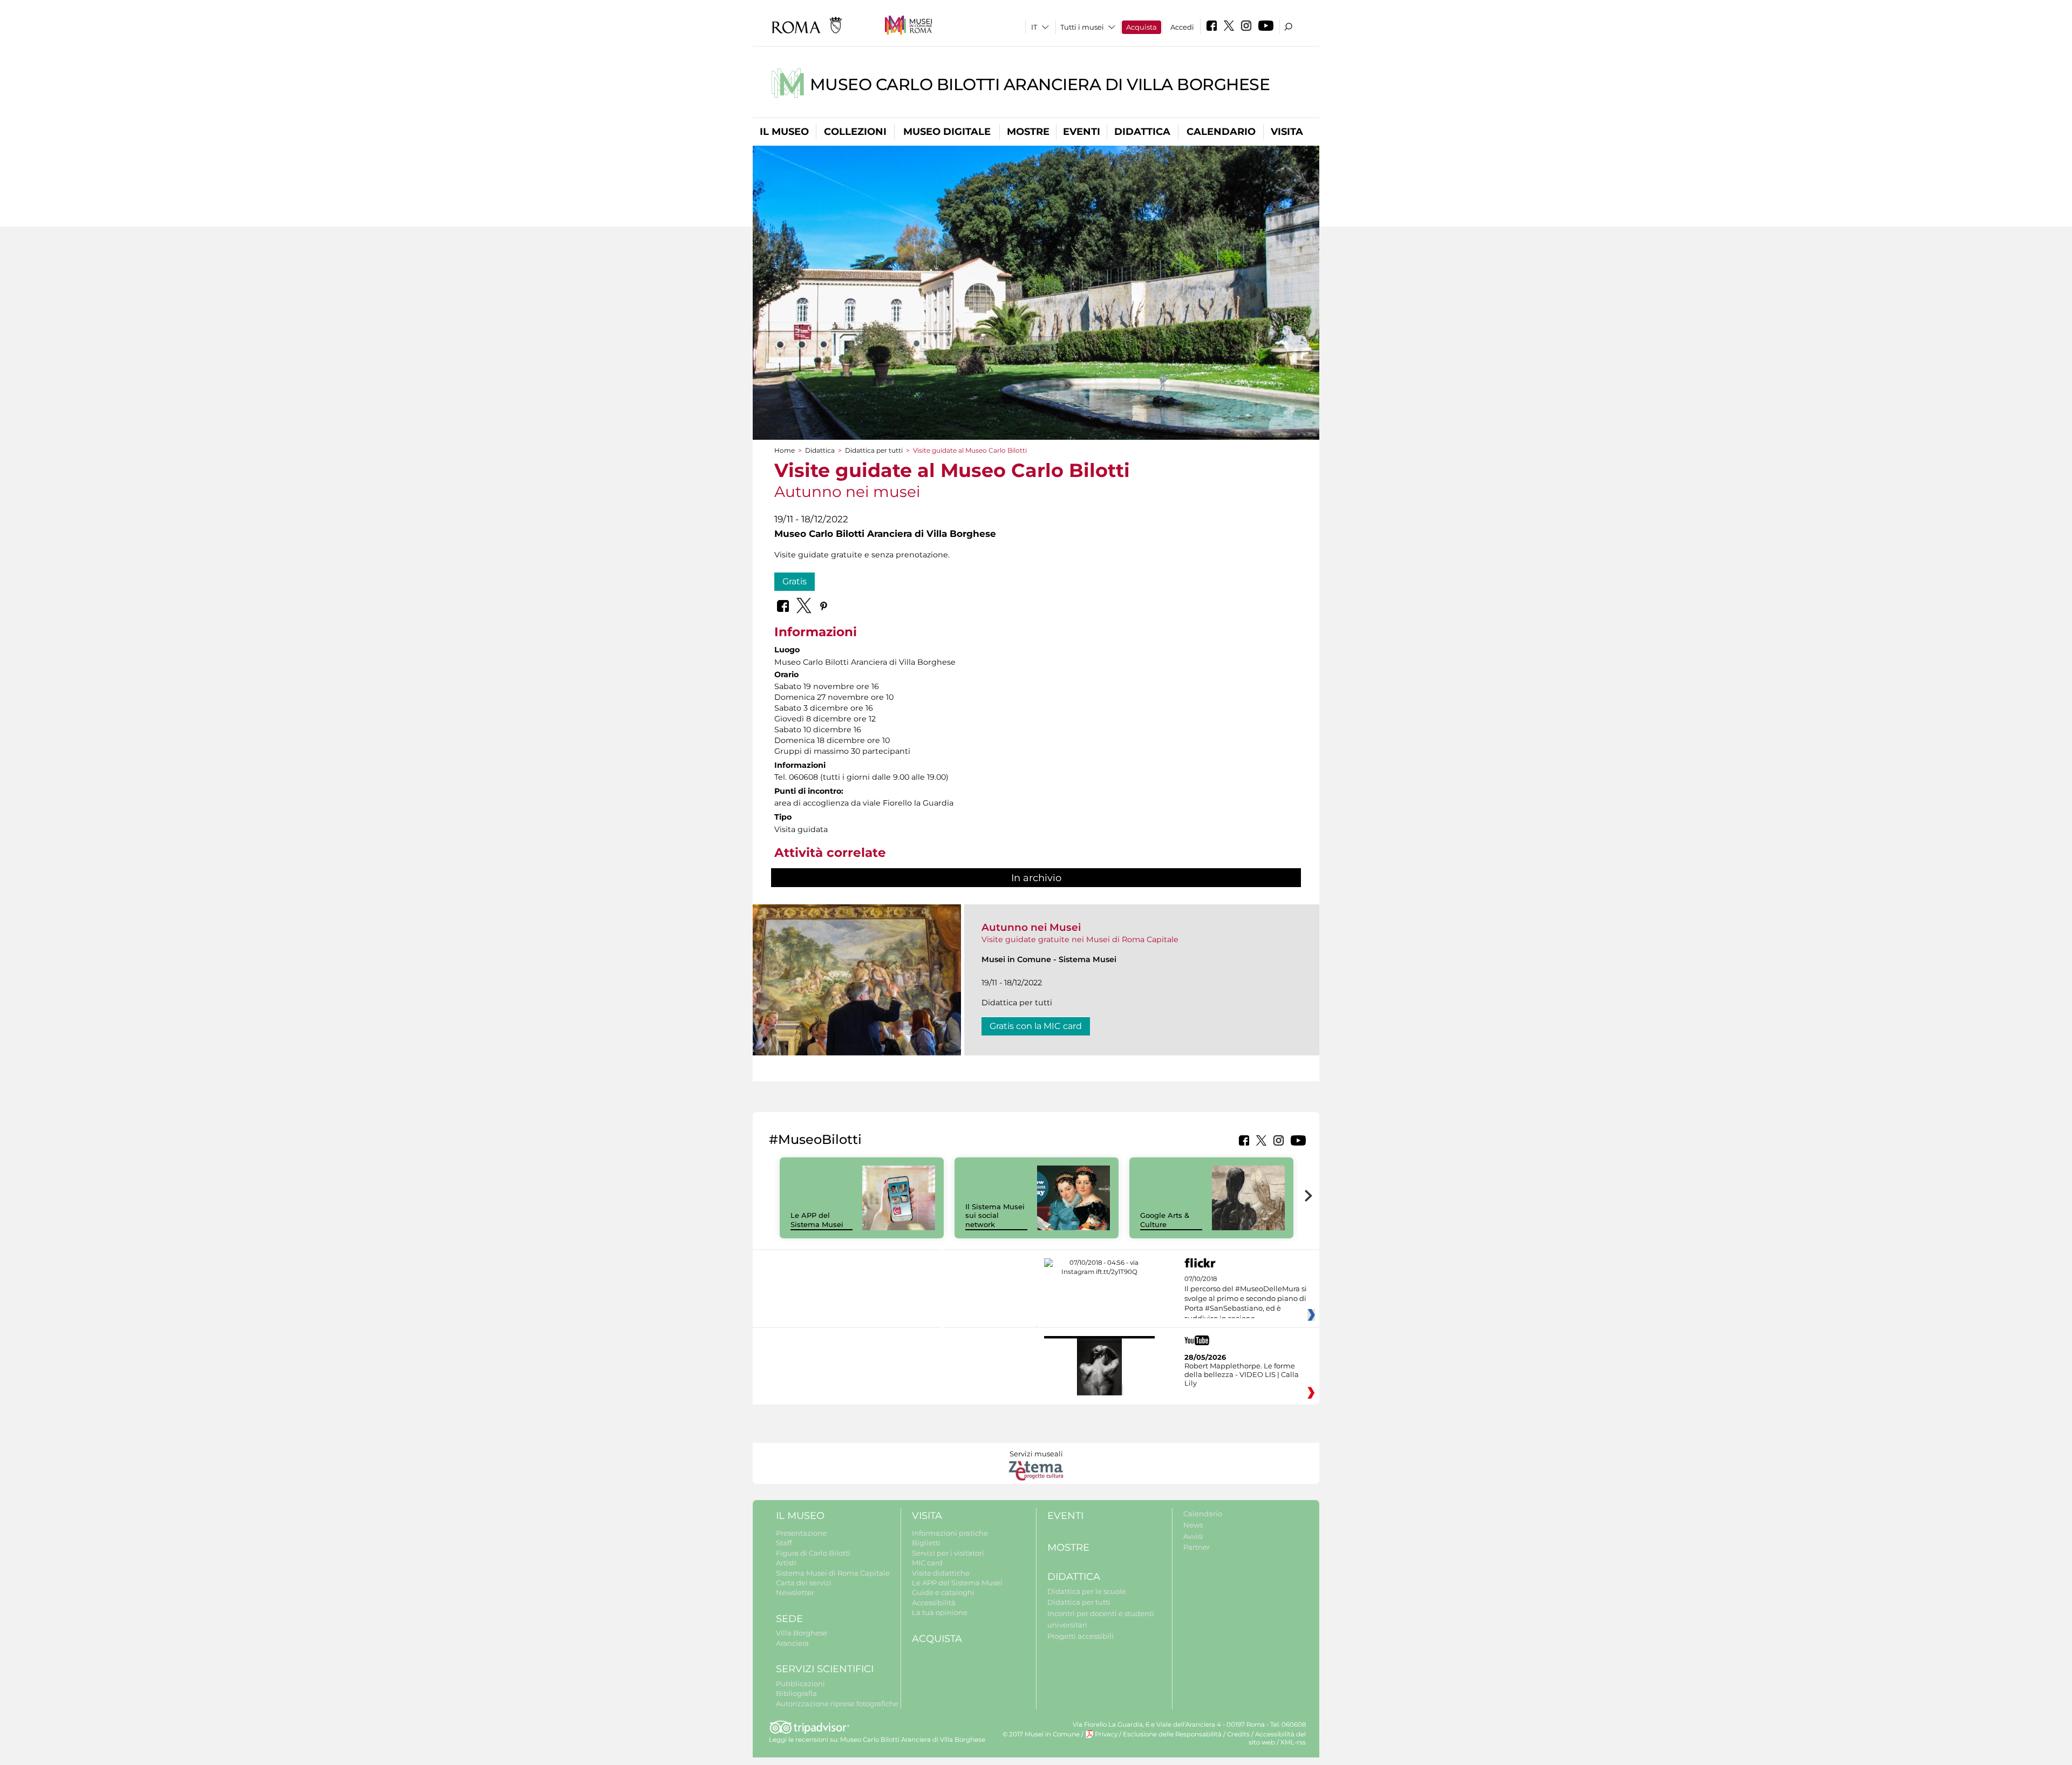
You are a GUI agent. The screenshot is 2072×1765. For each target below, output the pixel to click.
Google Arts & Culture (1165, 1220)
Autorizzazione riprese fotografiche (837, 1703)
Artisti (786, 1563)
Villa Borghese (802, 1633)
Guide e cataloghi (943, 1592)
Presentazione (801, 1533)
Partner (1197, 1547)
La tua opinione (940, 1612)
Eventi (1082, 132)
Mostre (1028, 132)
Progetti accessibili (1081, 1636)
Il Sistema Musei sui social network (995, 1216)
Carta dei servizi (804, 1583)
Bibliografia (796, 1693)
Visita (1287, 132)
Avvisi (1193, 1536)
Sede (789, 1619)
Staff (784, 1543)
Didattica (1142, 132)
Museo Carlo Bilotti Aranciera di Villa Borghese (1040, 84)
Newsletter (795, 1592)
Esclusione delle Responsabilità (1172, 1734)
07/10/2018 (1246, 1299)
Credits (1238, 1734)
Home (785, 450)
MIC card (927, 1563)
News (1193, 1525)
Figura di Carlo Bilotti (813, 1553)
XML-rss (1293, 1742)
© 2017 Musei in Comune (1041, 1734)
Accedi (1182, 27)
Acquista (1141, 27)
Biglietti (926, 1543)
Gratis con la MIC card (1036, 1026)
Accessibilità (934, 1603)
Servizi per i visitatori (948, 1553)
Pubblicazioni (800, 1684)
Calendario (1221, 132)
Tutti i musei (1082, 27)
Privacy (1106, 1734)
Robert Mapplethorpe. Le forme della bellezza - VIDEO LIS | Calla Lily (1242, 1374)
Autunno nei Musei (1031, 927)
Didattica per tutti (874, 450)
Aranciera (792, 1643)
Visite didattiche (941, 1573)
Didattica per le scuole (1087, 1591)
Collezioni (855, 132)
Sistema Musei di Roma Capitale (833, 1573)
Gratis (795, 581)
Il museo (784, 132)
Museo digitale (947, 132)
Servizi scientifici (825, 1669)
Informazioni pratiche (950, 1533)
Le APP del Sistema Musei (817, 1220)
